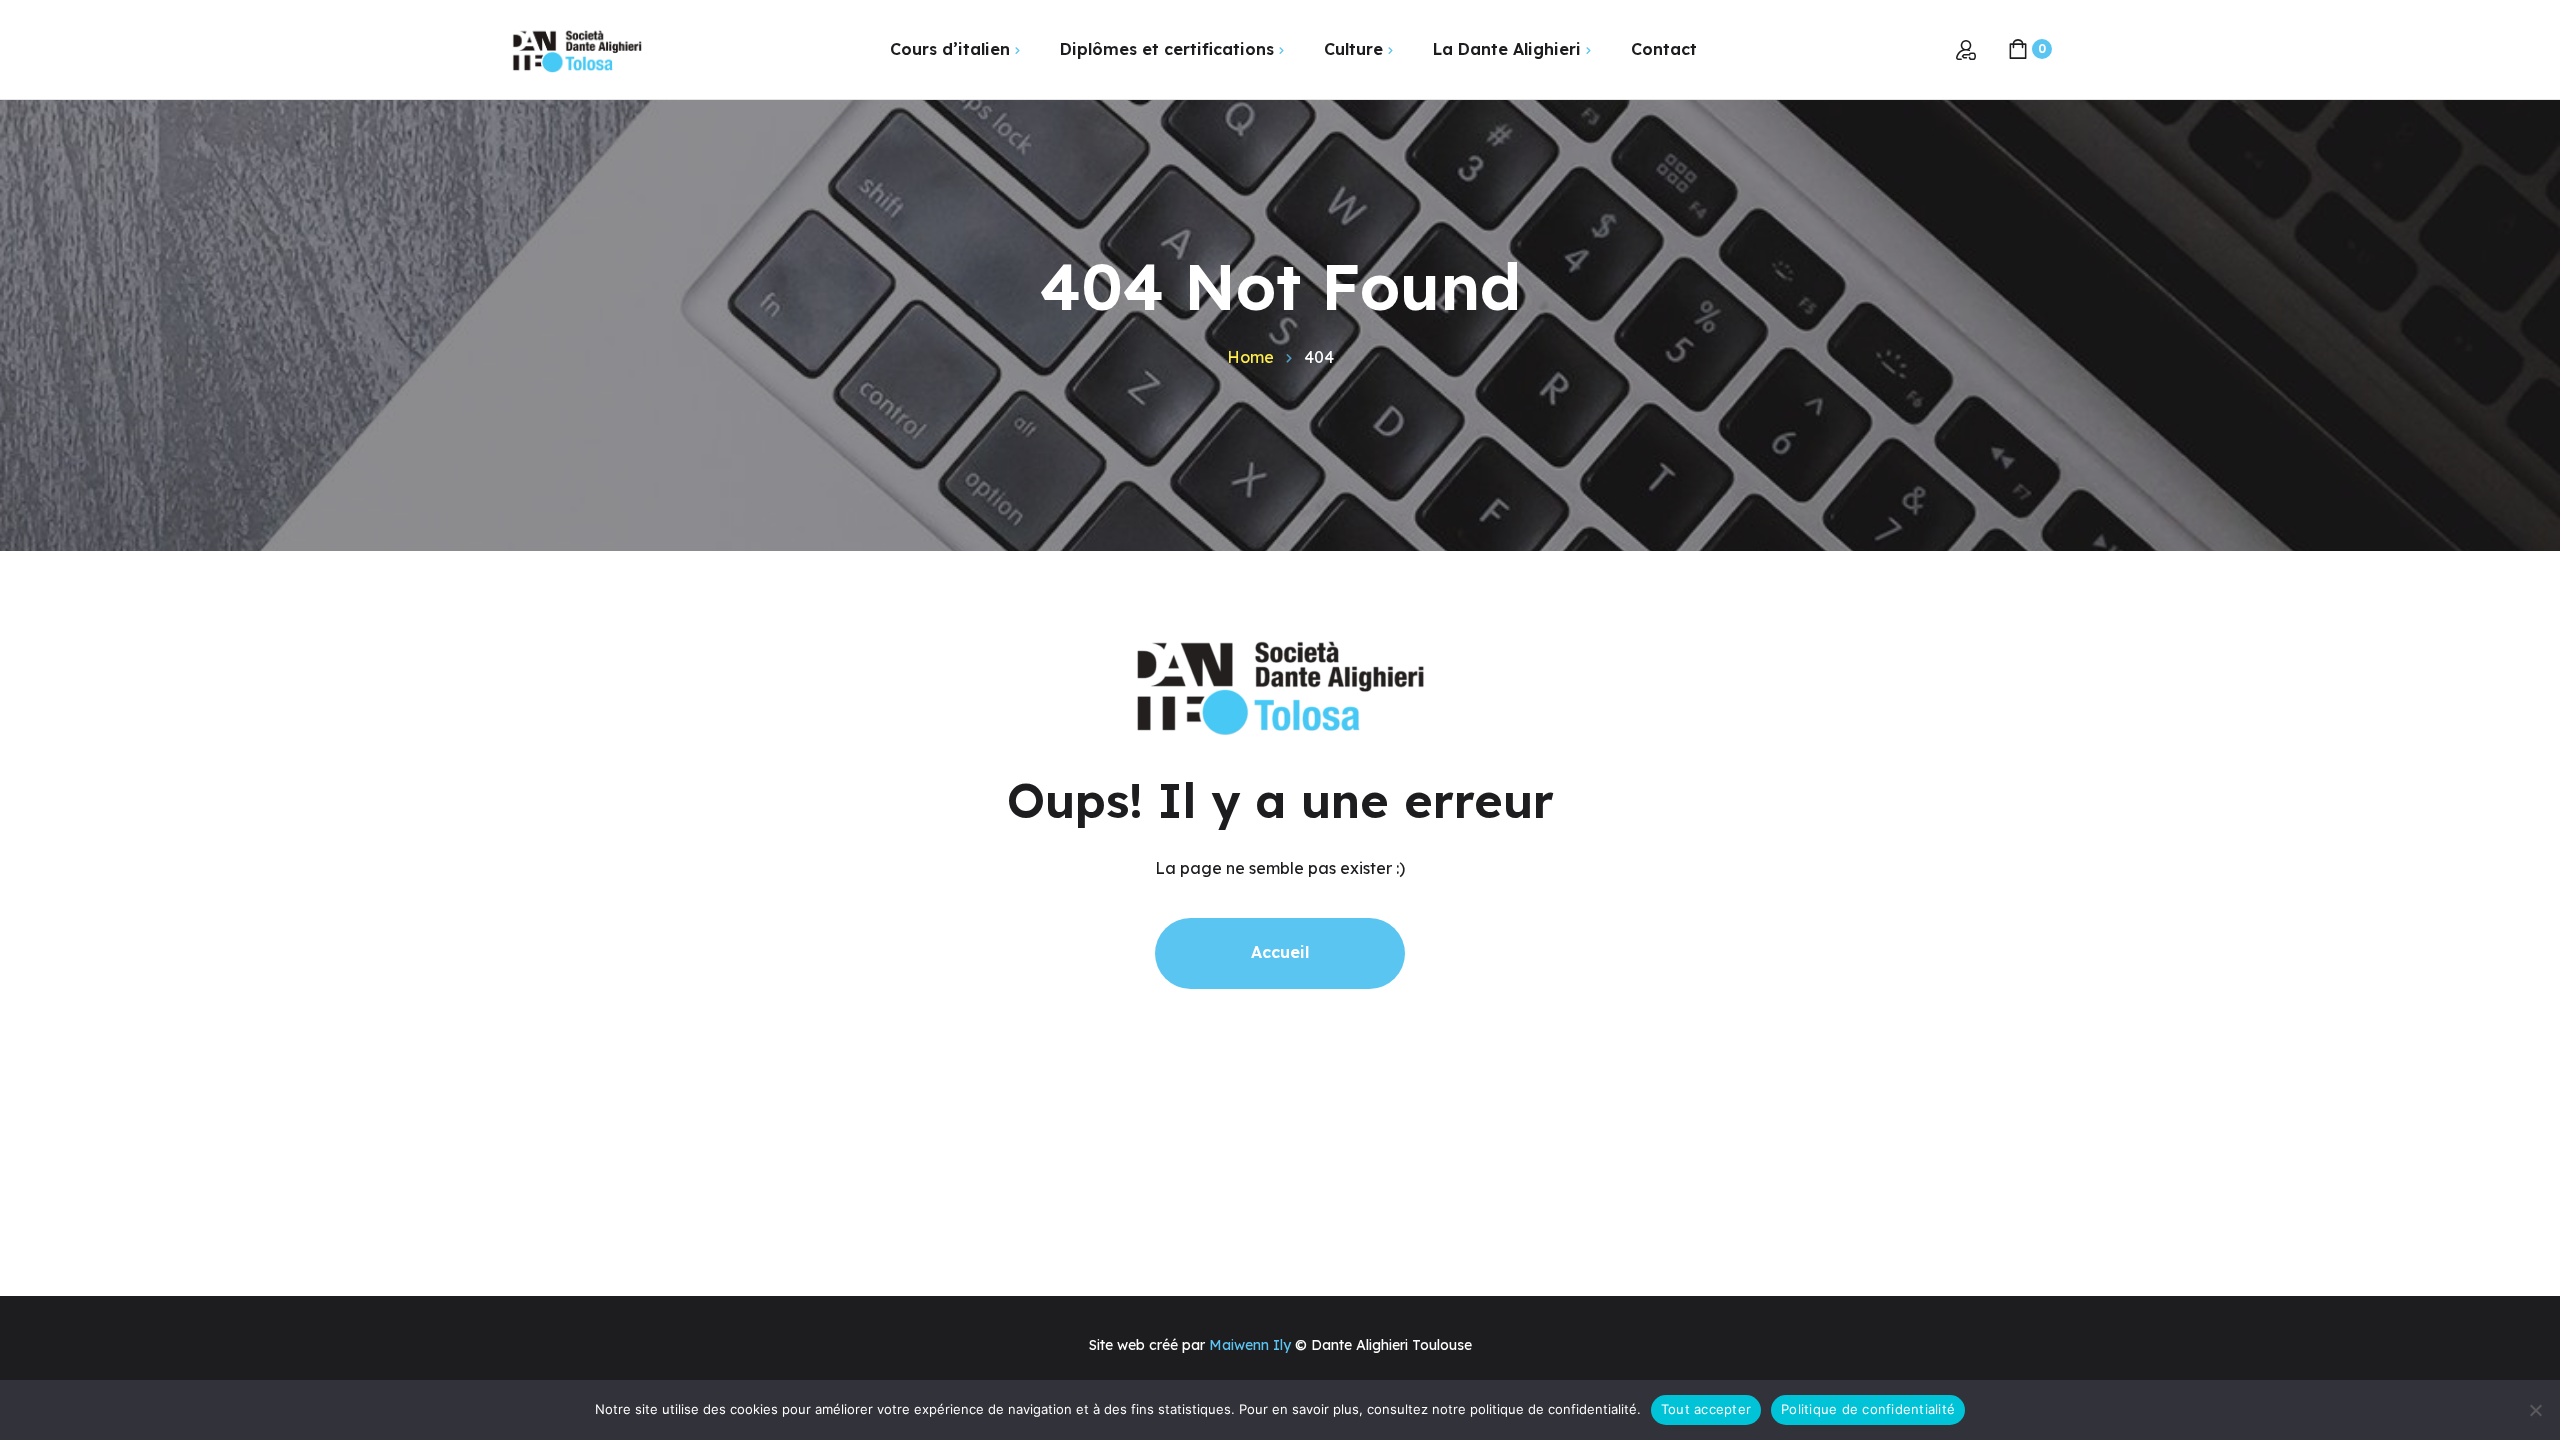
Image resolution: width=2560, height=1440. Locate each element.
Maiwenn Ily (1250, 1345)
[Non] (2535, 1410)
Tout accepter (1706, 1409)
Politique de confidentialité (1868, 1409)
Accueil (1280, 952)
